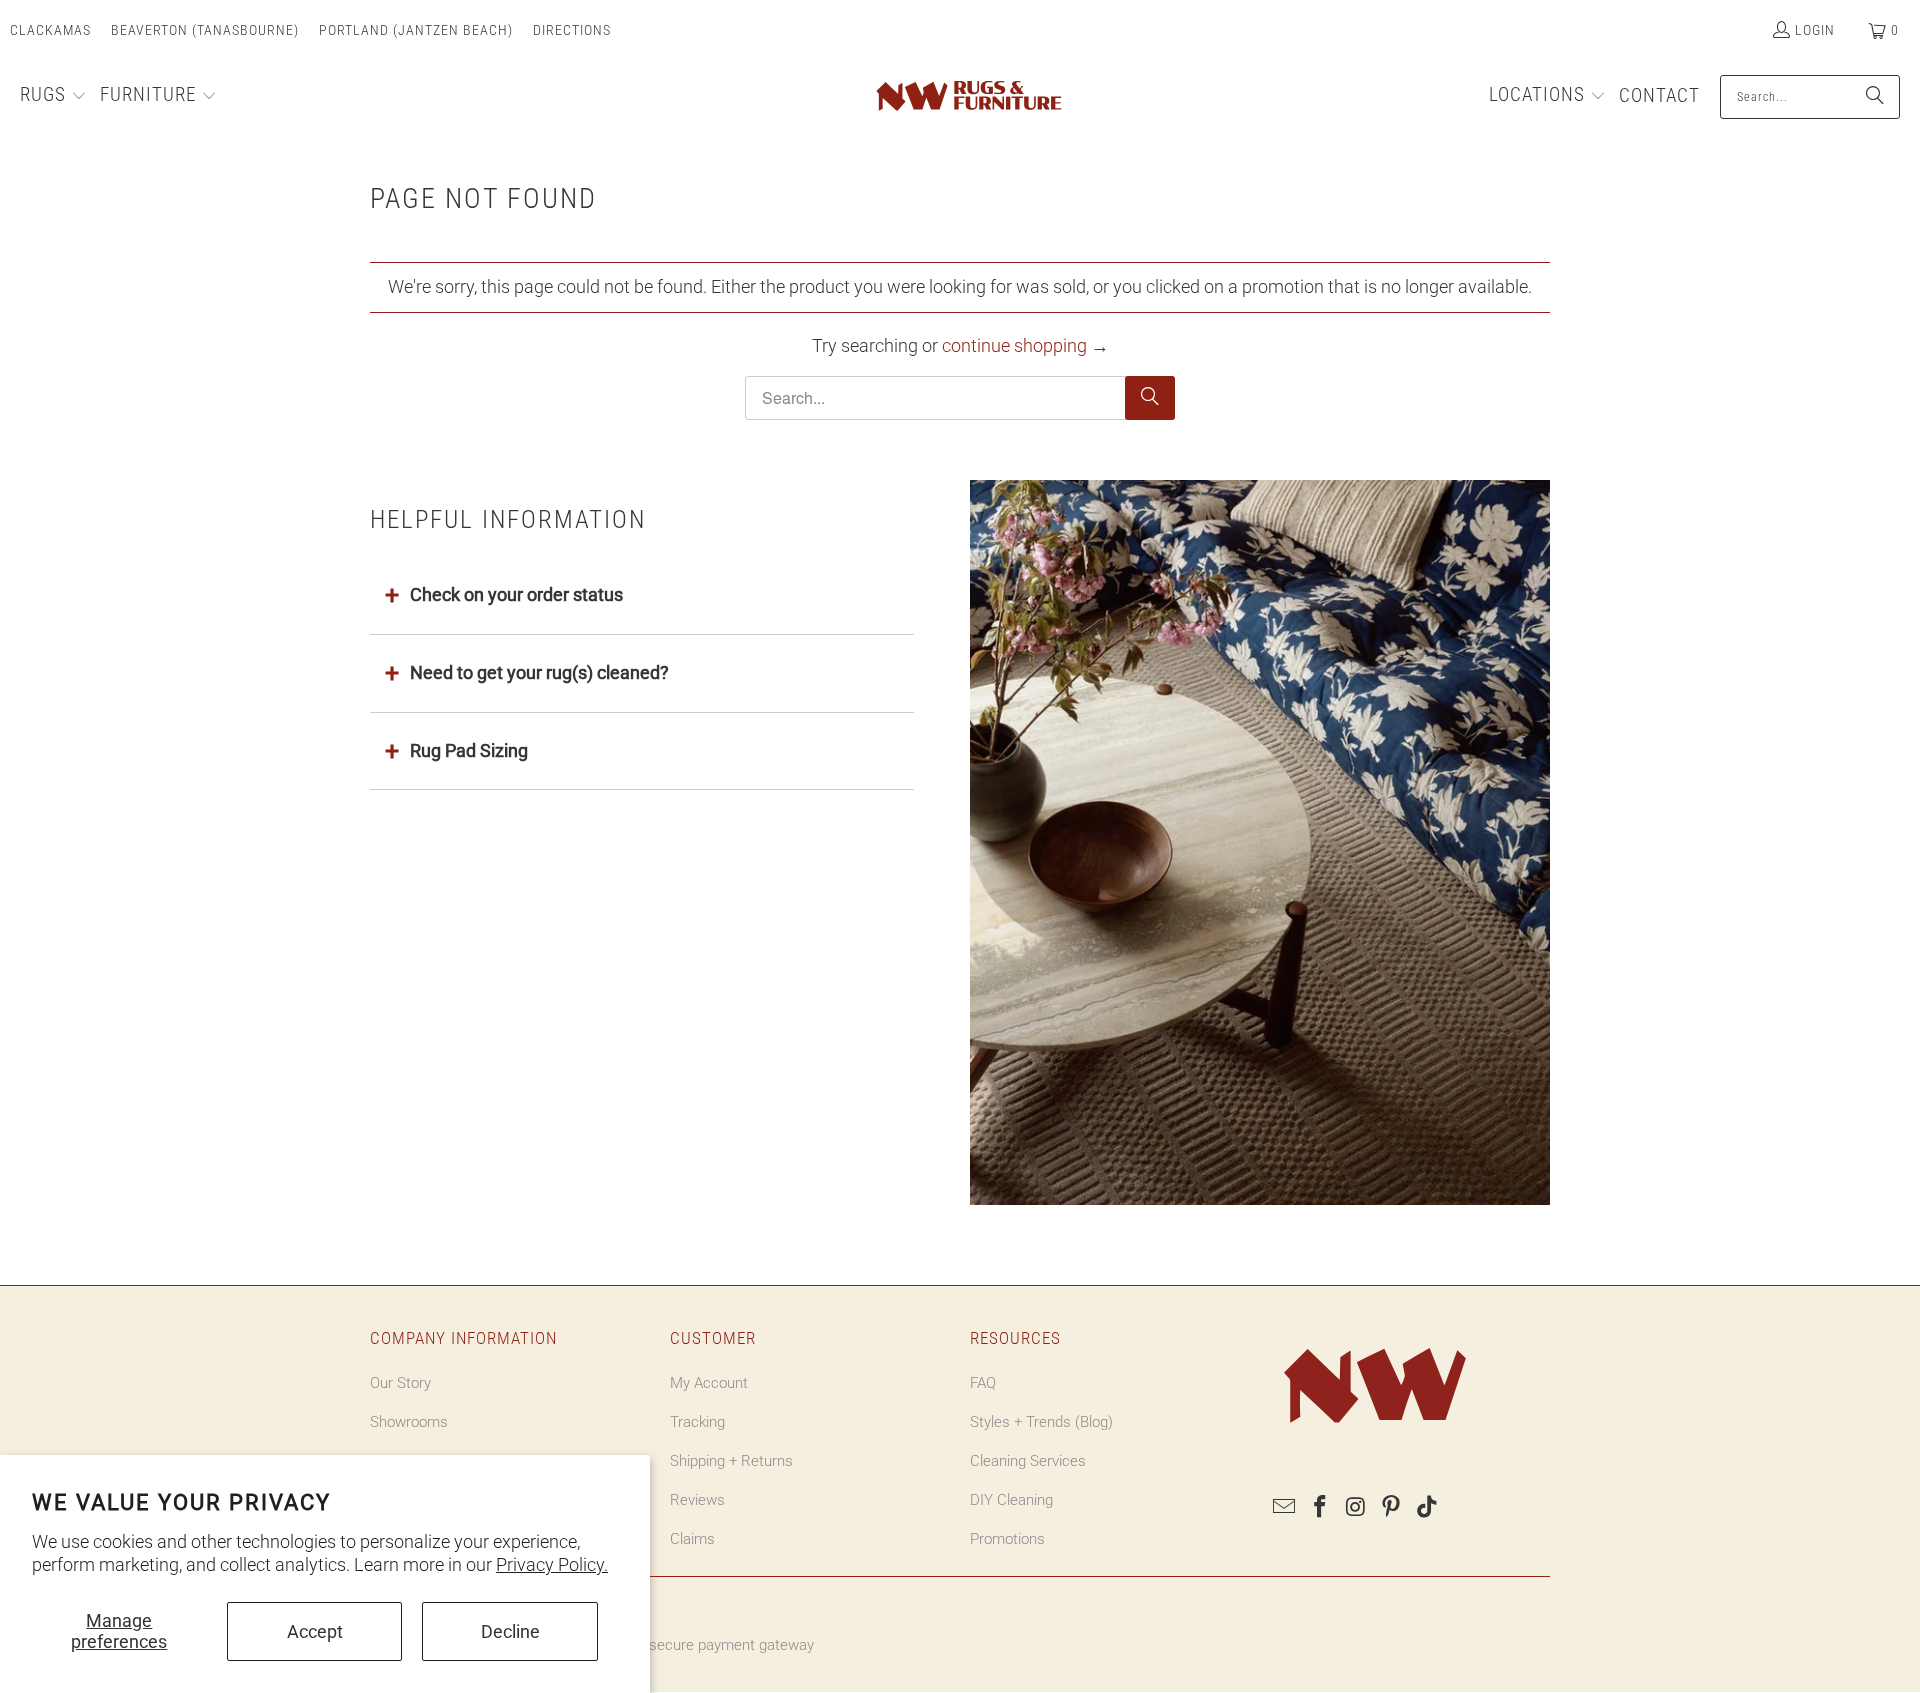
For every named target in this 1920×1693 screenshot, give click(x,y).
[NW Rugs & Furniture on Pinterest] (1392, 1508)
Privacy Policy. (552, 1564)
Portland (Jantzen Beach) (416, 30)
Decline (510, 1631)
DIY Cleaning (1011, 1500)
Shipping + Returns (731, 1461)
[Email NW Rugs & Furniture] (1285, 1508)
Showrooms (409, 1422)
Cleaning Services (1028, 1461)
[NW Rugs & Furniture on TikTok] (1428, 1508)
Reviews (697, 1500)
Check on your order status (516, 594)
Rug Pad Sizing (469, 750)
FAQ (983, 1383)
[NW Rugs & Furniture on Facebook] (1321, 1508)
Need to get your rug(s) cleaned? (539, 672)
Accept (315, 1631)
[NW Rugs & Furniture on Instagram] (1356, 1508)
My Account (709, 1383)
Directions (572, 30)
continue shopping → (1025, 345)
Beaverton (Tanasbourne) (205, 30)
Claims (692, 1539)
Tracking (697, 1422)
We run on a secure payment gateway (690, 1645)
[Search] (1875, 97)
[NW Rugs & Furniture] (967, 97)
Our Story (400, 1383)
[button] (53, 97)
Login (1815, 30)
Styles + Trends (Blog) (1041, 1422)
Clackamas (50, 30)
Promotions (1007, 1539)
